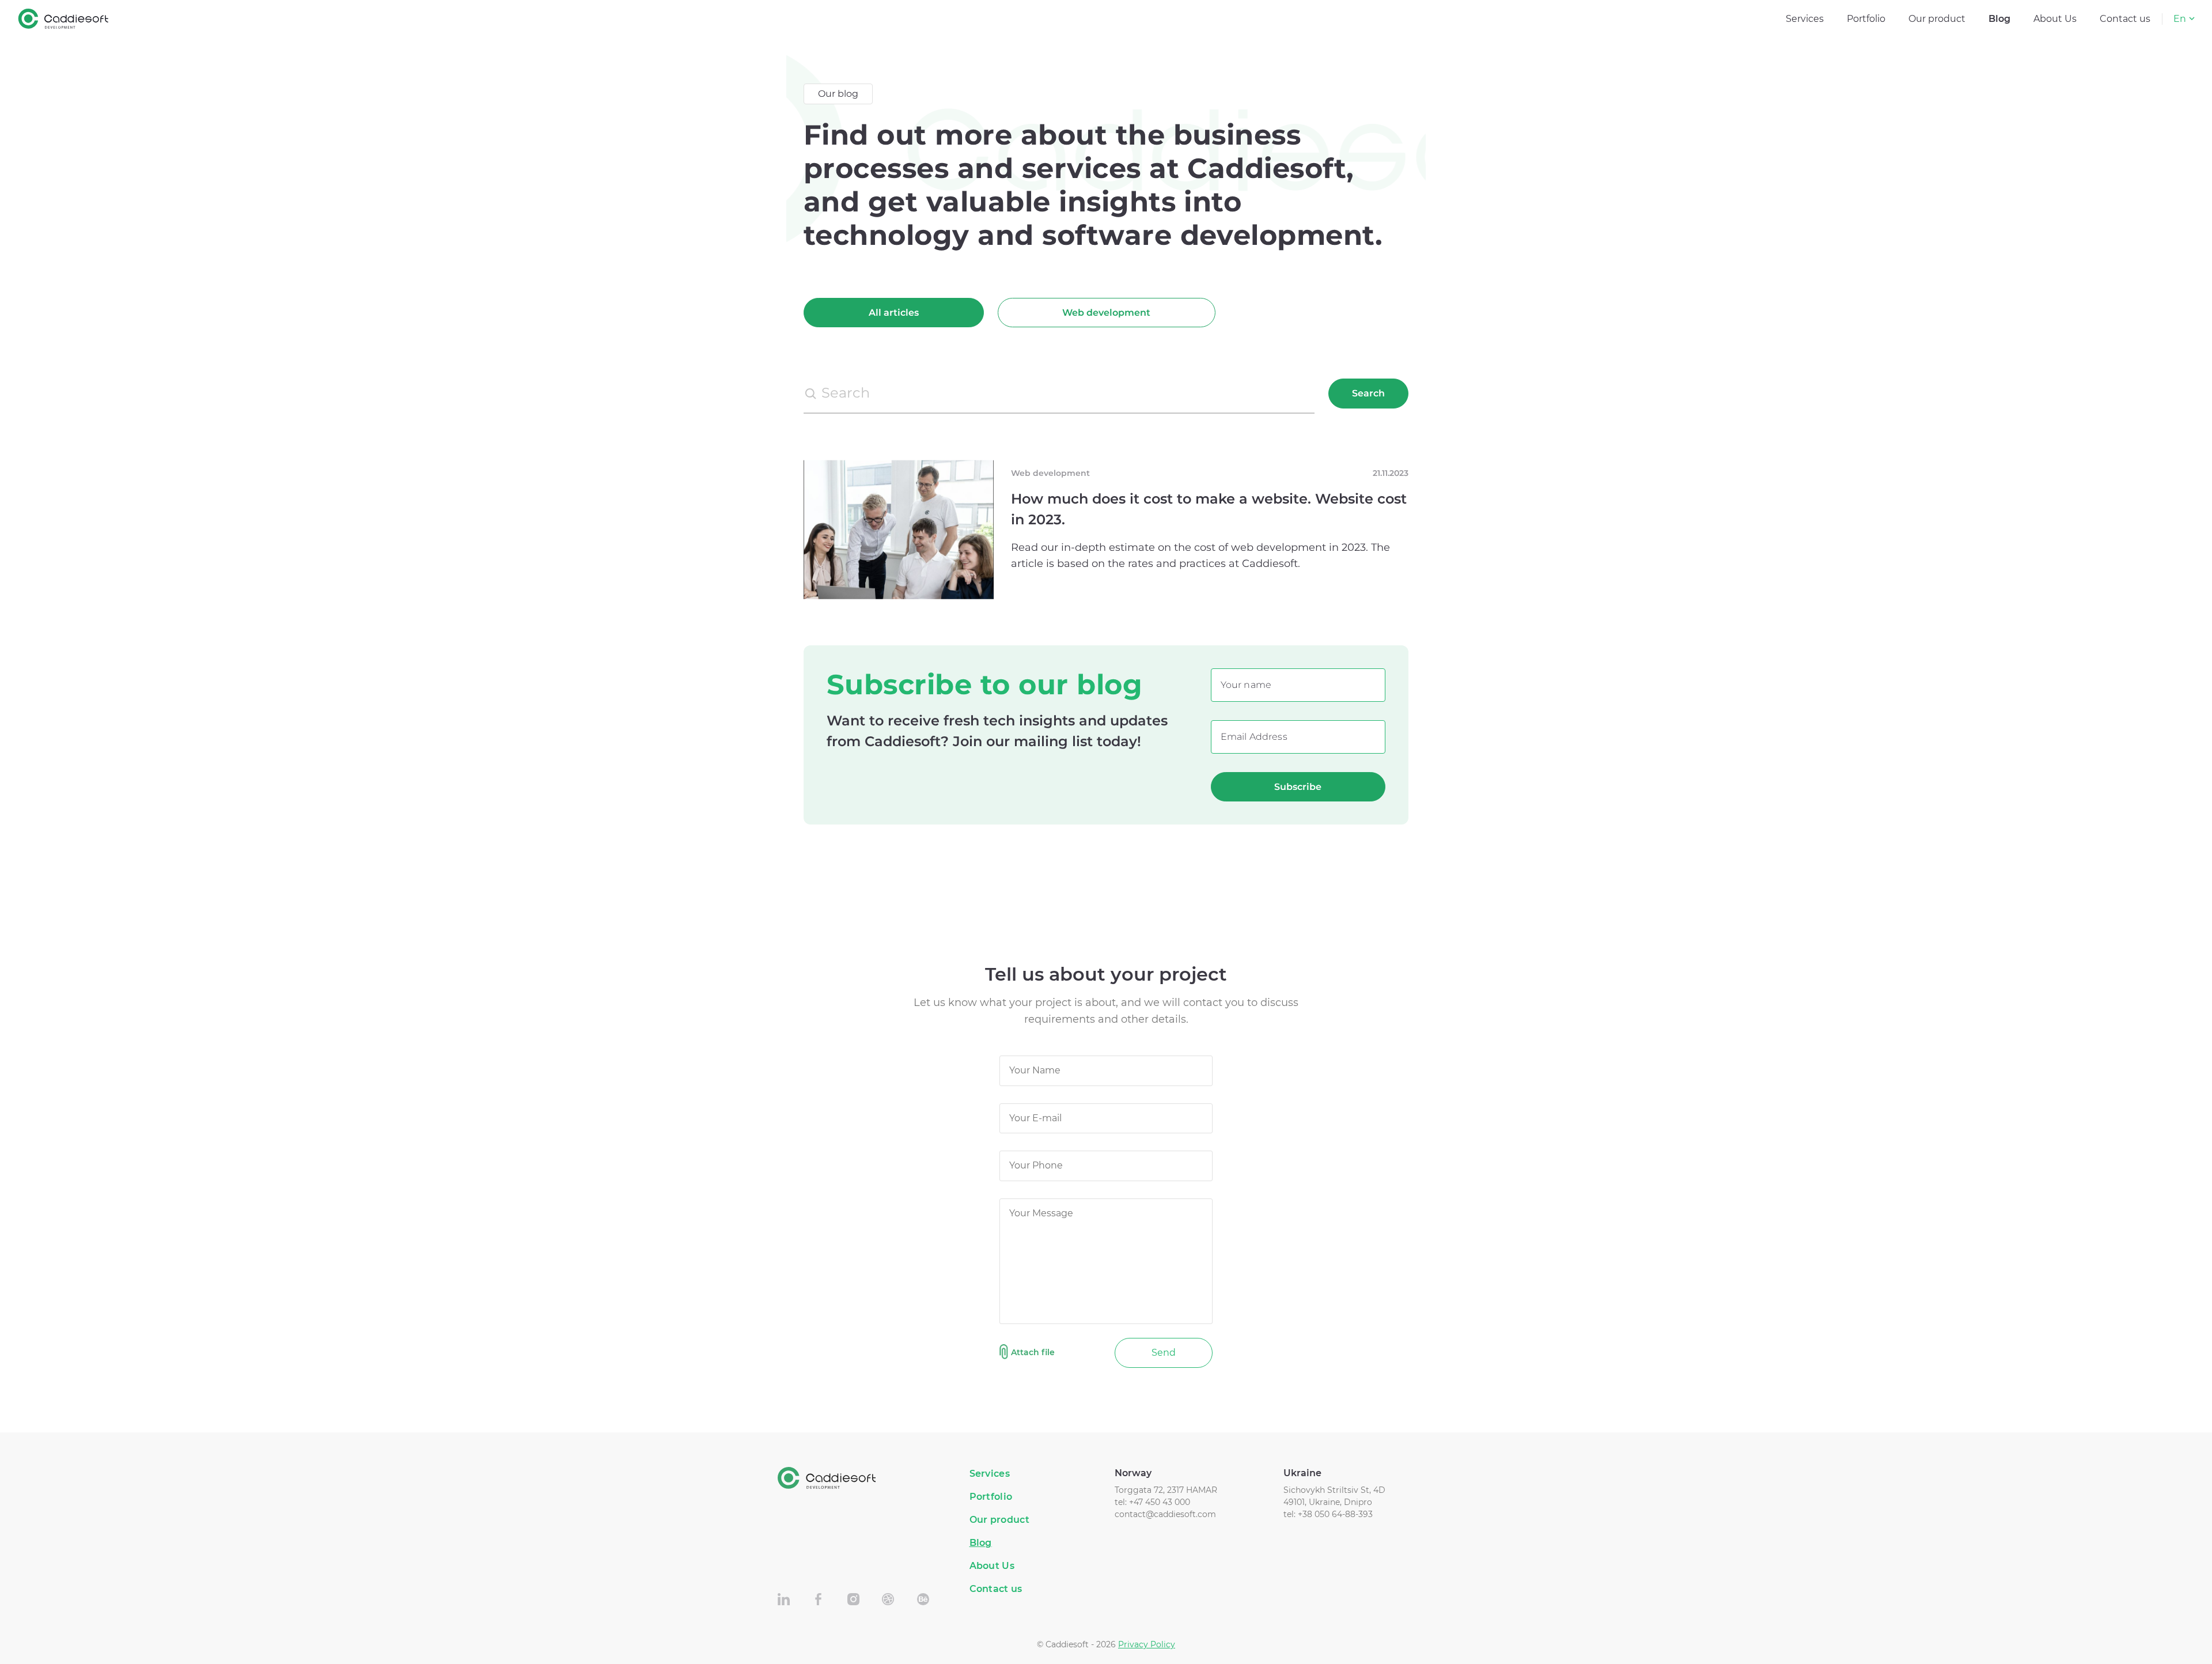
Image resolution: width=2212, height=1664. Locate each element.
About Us (2055, 19)
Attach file (1033, 1352)
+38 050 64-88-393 (1335, 1514)
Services (1805, 19)
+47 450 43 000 (1160, 1502)
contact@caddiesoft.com (1165, 1514)
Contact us (2125, 19)
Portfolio (1866, 19)
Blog (1999, 19)
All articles (894, 313)
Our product (1937, 19)
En (2180, 19)
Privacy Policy (1147, 1644)
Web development (1106, 313)
